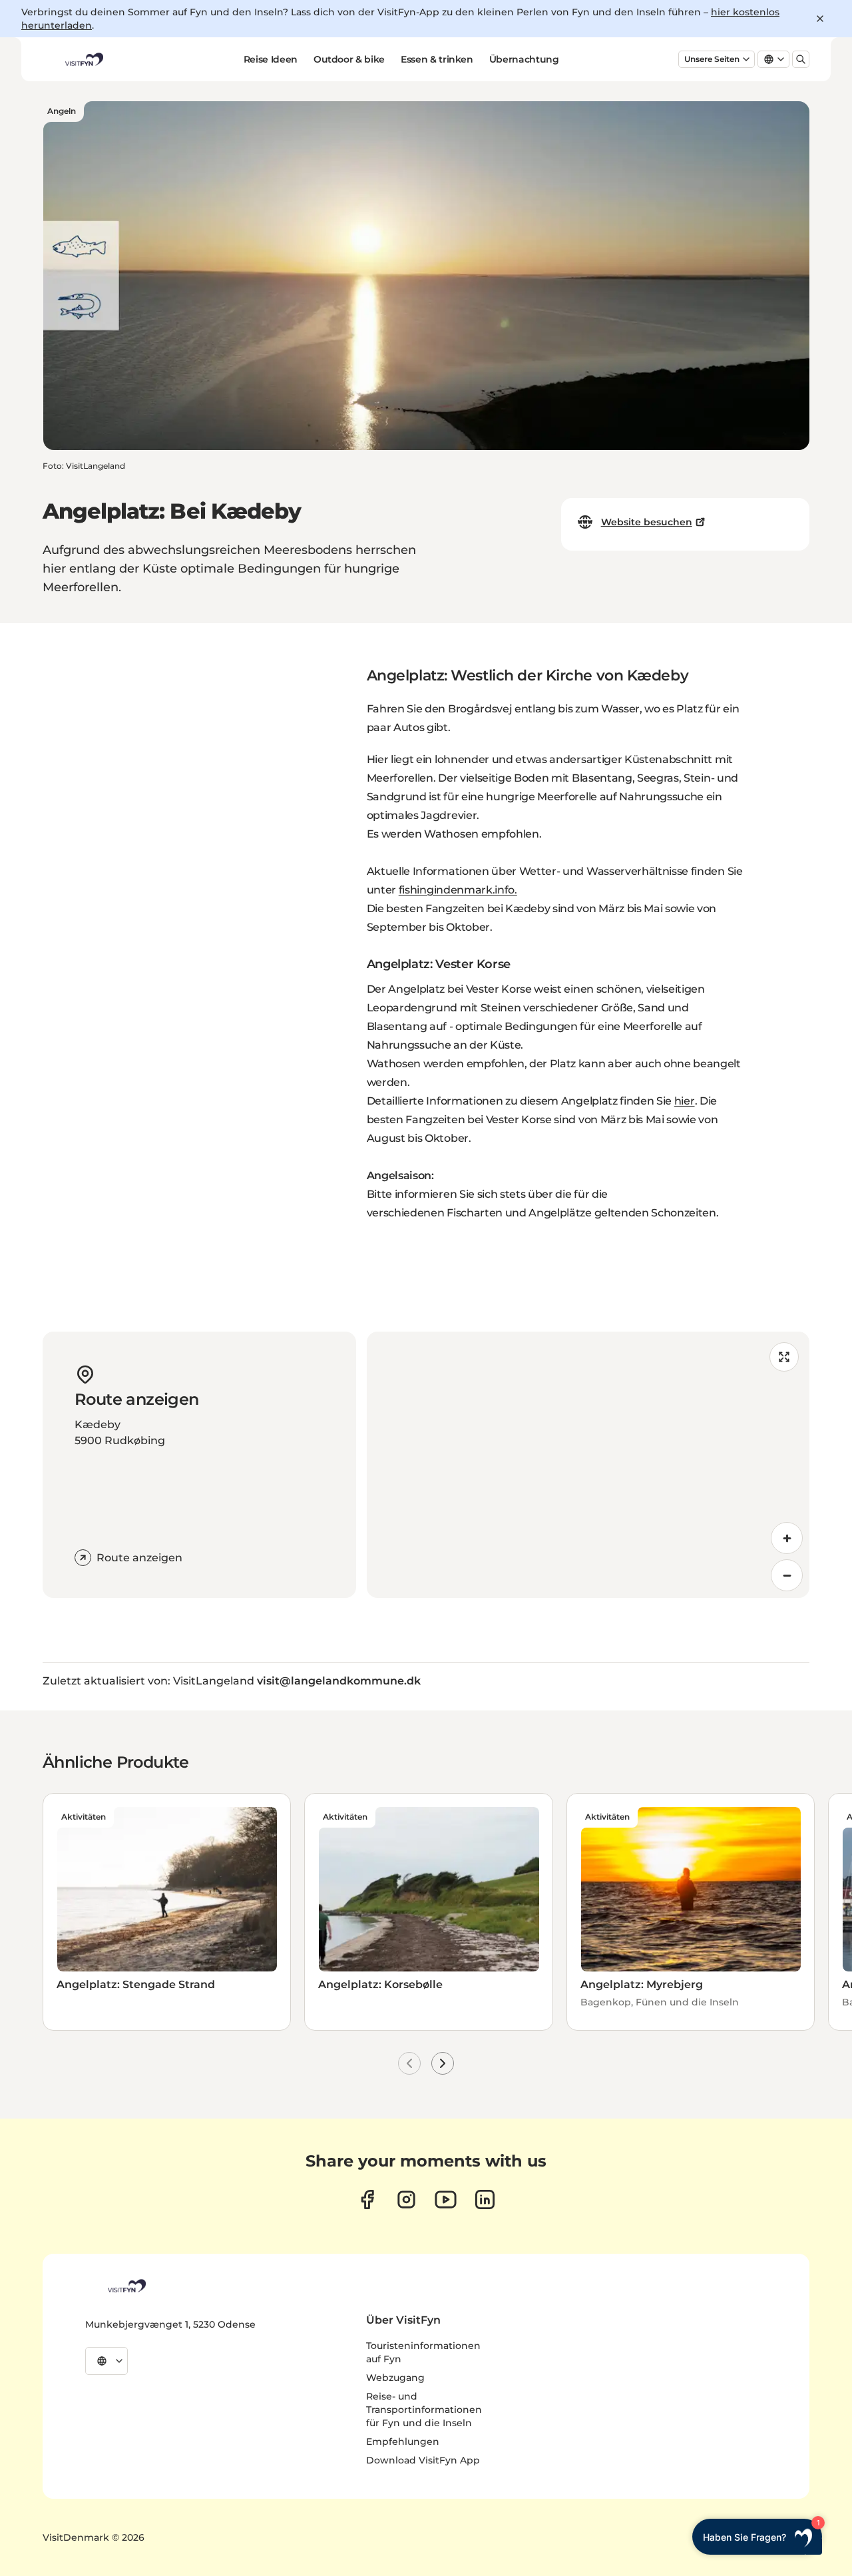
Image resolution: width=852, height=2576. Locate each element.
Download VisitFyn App (423, 2460)
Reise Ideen (271, 59)
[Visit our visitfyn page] (406, 2199)
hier (685, 1101)
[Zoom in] (787, 1538)
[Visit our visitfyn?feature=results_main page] (446, 2199)
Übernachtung (524, 59)
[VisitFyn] (126, 2286)
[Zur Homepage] (83, 59)
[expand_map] (784, 1357)
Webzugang (395, 2378)
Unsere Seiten (712, 59)
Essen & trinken (437, 59)
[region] (588, 1465)
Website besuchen (647, 522)
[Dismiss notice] (820, 19)
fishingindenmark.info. (458, 890)
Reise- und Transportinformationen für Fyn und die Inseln (424, 2410)
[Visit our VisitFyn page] (367, 2199)
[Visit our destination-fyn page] (485, 2199)
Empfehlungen (403, 2442)
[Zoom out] (787, 1575)
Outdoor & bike (349, 59)
